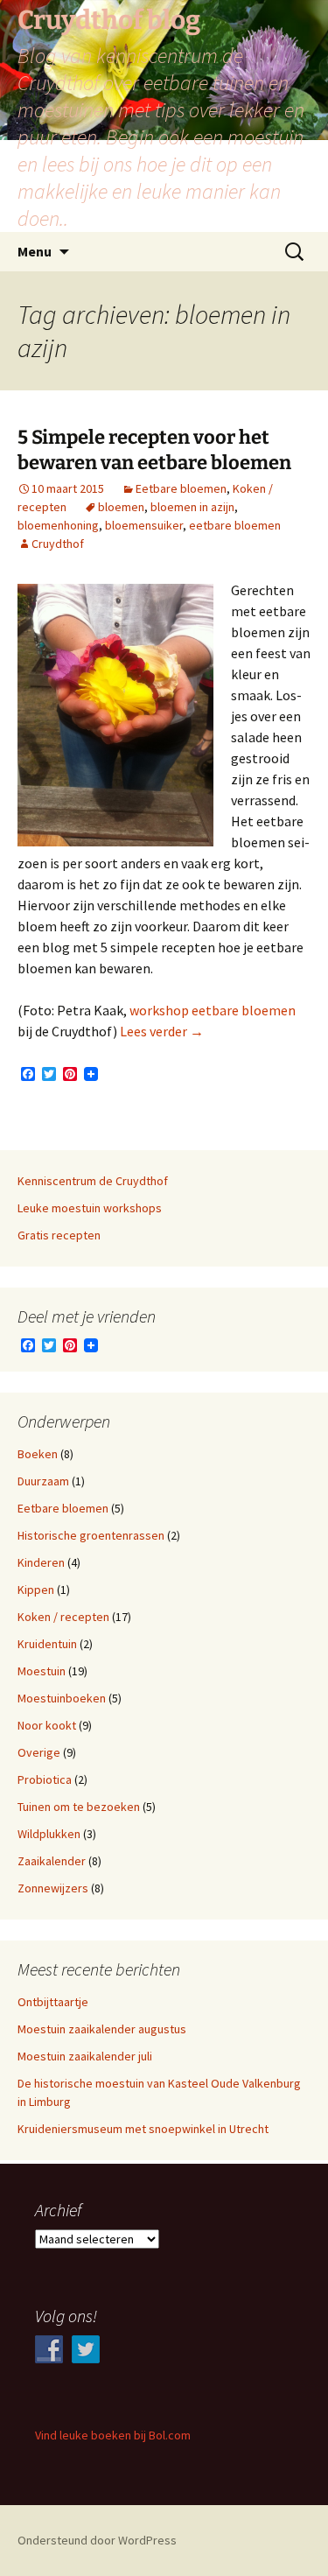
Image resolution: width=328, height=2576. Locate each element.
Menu (35, 251)
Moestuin (42, 1671)
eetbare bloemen (235, 525)
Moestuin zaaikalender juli (85, 2056)
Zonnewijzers (53, 1888)
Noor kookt (47, 1725)
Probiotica (45, 1779)
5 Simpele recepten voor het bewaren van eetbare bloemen (154, 450)
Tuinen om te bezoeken (79, 1807)
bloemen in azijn (192, 507)
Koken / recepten (63, 1617)
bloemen (121, 507)
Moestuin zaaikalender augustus (102, 2029)
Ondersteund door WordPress (97, 2540)
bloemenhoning (58, 525)
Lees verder (162, 1031)
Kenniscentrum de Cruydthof (93, 1181)
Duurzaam (43, 1481)
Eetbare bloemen (181, 488)
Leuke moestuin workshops (90, 1208)
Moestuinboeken (62, 1698)
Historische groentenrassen (91, 1535)
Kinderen (41, 1562)
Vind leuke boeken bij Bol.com (113, 2435)
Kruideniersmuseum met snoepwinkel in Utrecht (143, 2129)
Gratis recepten (59, 1235)
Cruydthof (58, 544)
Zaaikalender (52, 1861)
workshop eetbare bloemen (213, 1010)
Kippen (36, 1590)
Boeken (38, 1454)
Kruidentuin (47, 1644)
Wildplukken (49, 1834)
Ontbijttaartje (53, 2002)
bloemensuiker (144, 525)
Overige (39, 1752)
